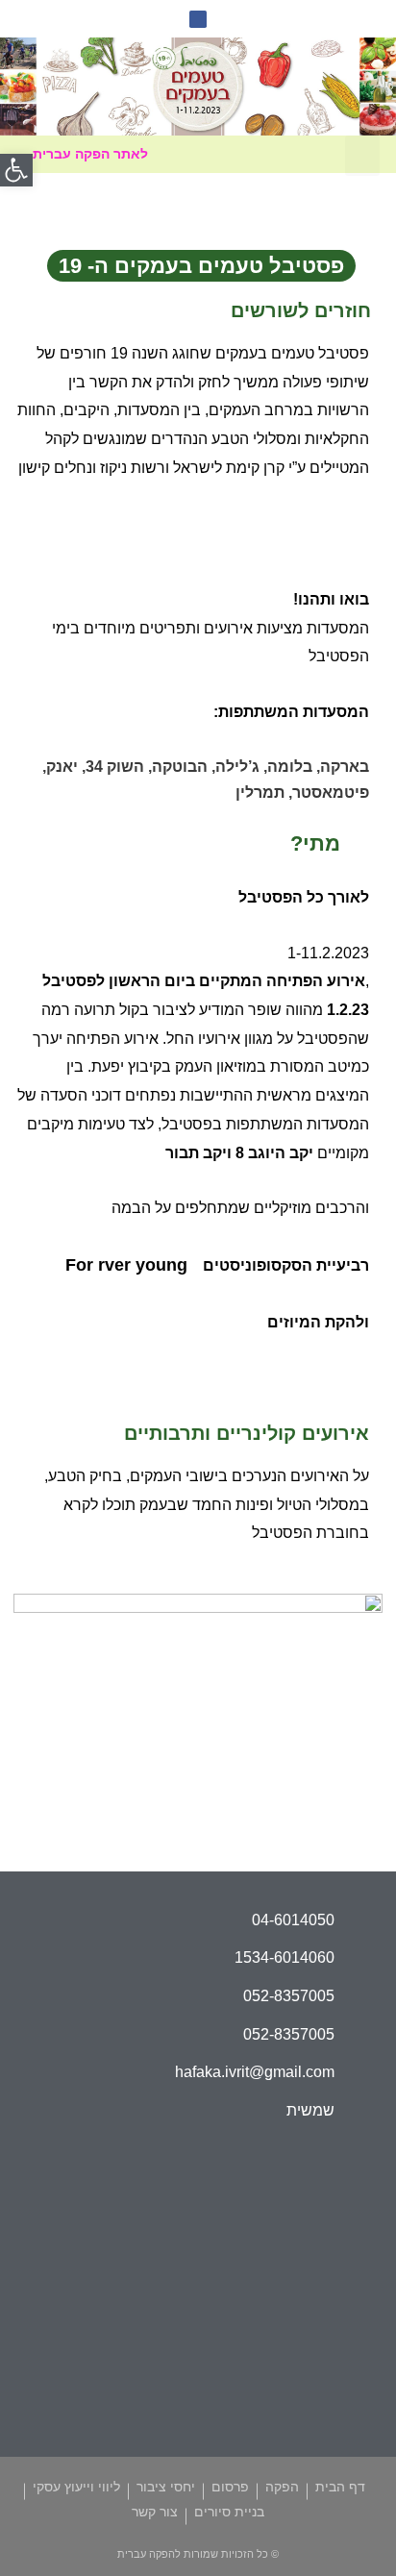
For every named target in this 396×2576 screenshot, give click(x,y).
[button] (362, 156)
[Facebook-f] (198, 19)
